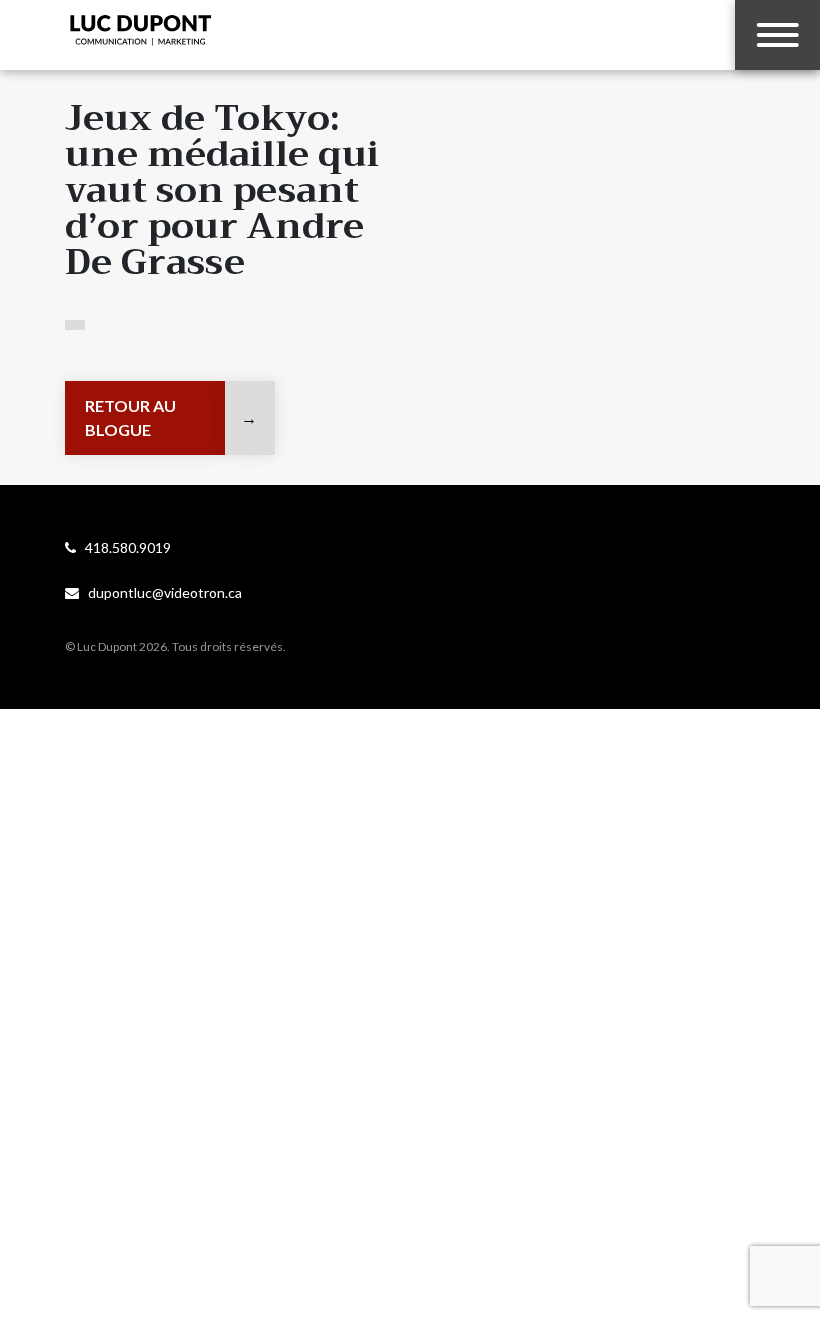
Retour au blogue (130, 417)
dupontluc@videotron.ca (160, 592)
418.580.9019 (123, 547)
